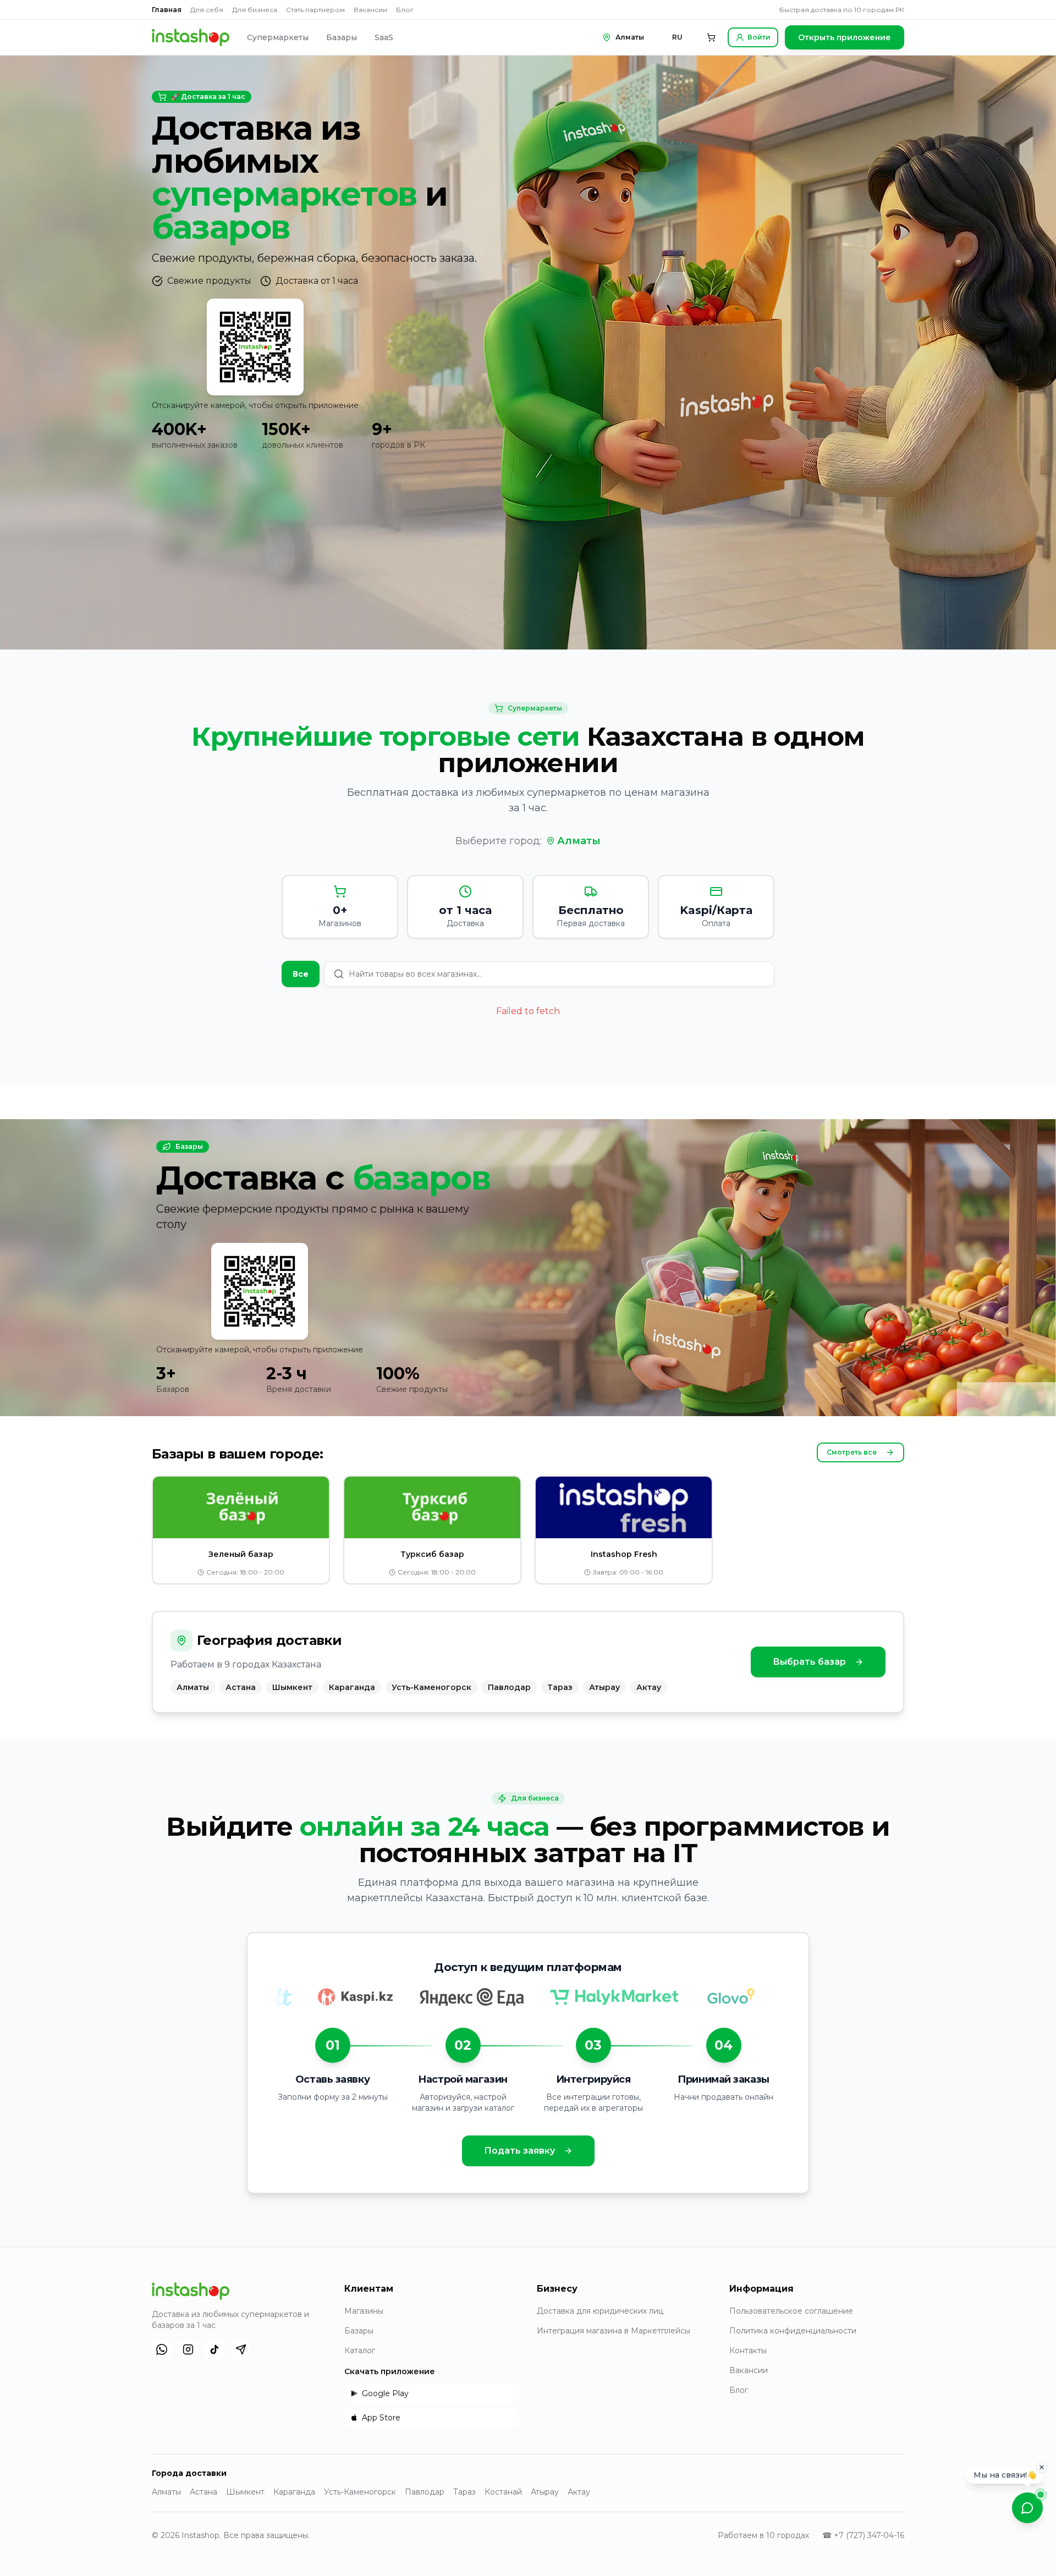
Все (301, 974)
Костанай (503, 2492)
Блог (405, 10)
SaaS (384, 37)
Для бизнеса (255, 10)
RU (677, 37)
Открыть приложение (845, 37)
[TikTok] (215, 2349)
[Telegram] (241, 2349)
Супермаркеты (278, 37)
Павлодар (425, 2492)
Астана (204, 2492)
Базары (342, 37)
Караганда (294, 2492)
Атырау (545, 2492)
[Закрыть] (1042, 2468)
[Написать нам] (1027, 2508)
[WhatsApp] (162, 2349)
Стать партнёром (315, 10)
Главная (167, 10)
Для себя (207, 10)
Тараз (464, 2492)
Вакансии (370, 10)
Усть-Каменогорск (360, 2492)
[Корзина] (711, 37)
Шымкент (245, 2492)
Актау (579, 2492)
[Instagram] (188, 2349)
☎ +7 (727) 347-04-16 (863, 2535)
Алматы (579, 841)
